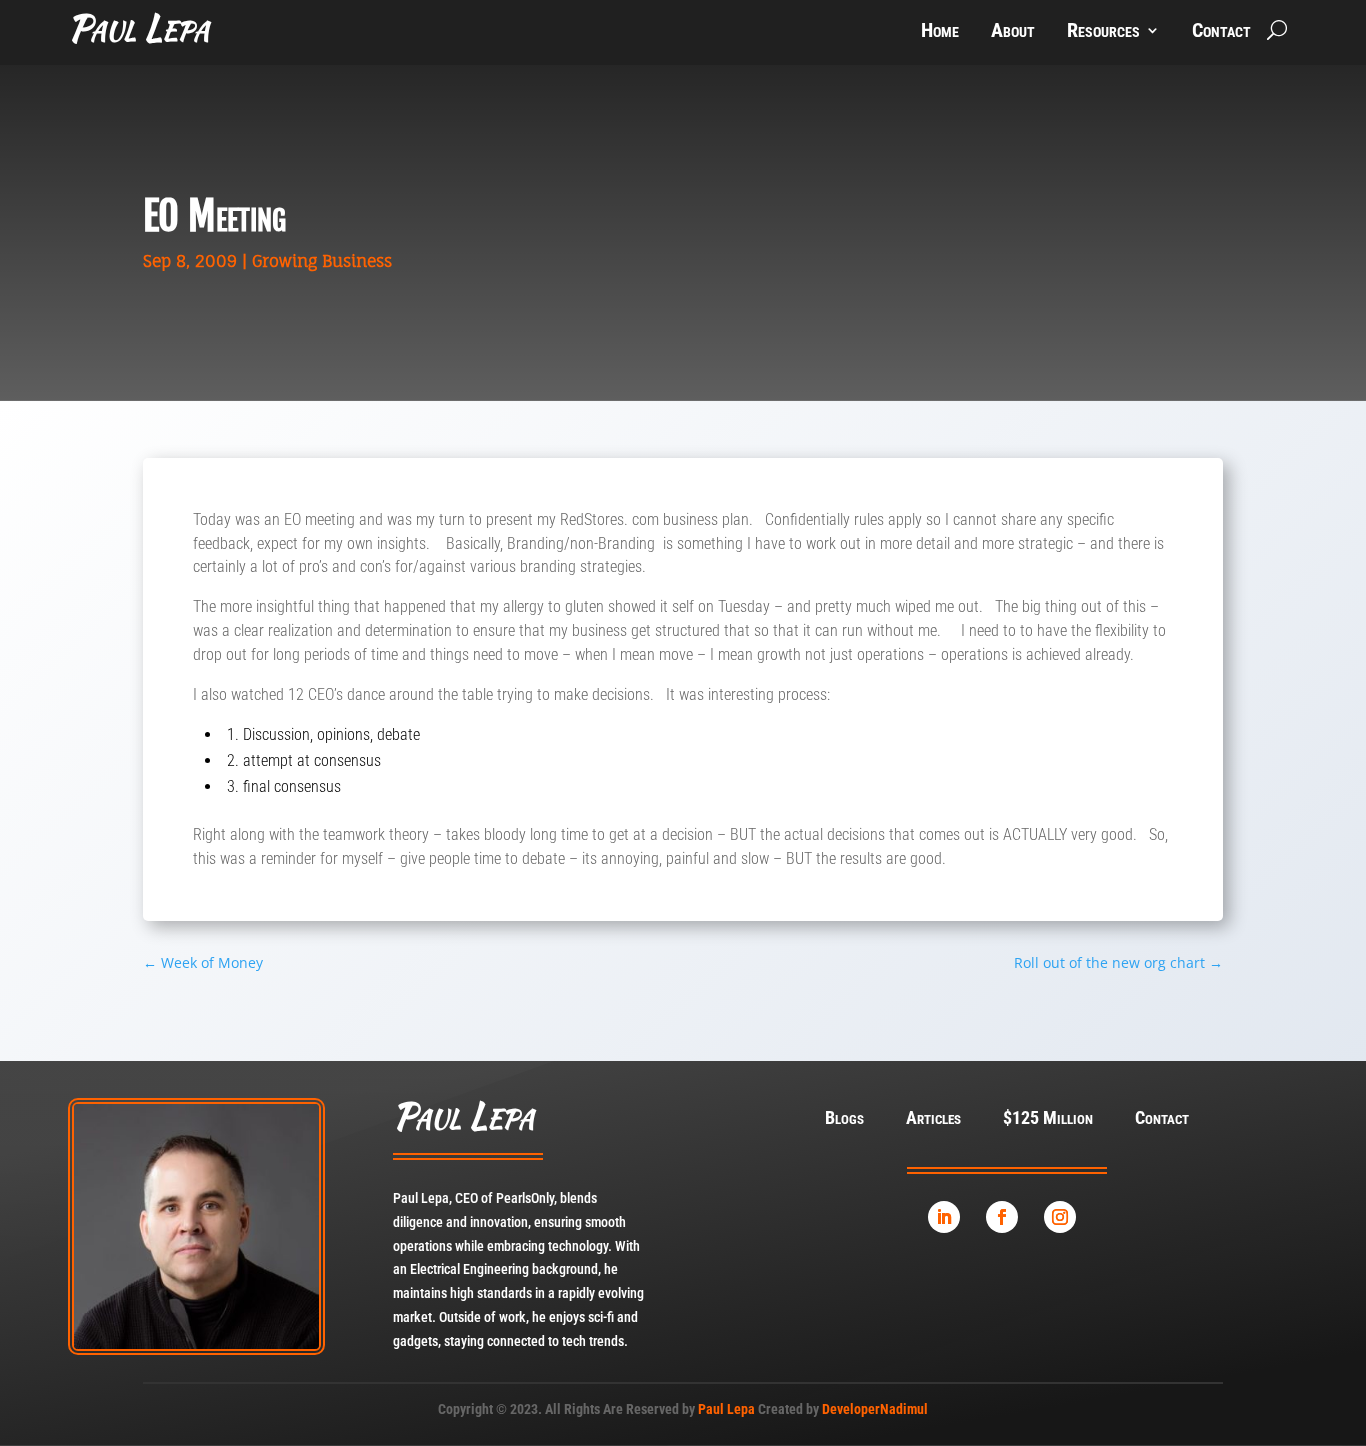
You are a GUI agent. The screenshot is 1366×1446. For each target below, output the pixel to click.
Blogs (844, 1119)
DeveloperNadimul (875, 1409)
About (1013, 32)
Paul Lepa (726, 1409)
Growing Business (322, 261)
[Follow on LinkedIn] (944, 1217)
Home (940, 32)
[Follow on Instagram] (1060, 1217)
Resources (1103, 32)
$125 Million (1048, 1119)
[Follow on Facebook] (1002, 1217)
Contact (1221, 32)
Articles (933, 1119)
